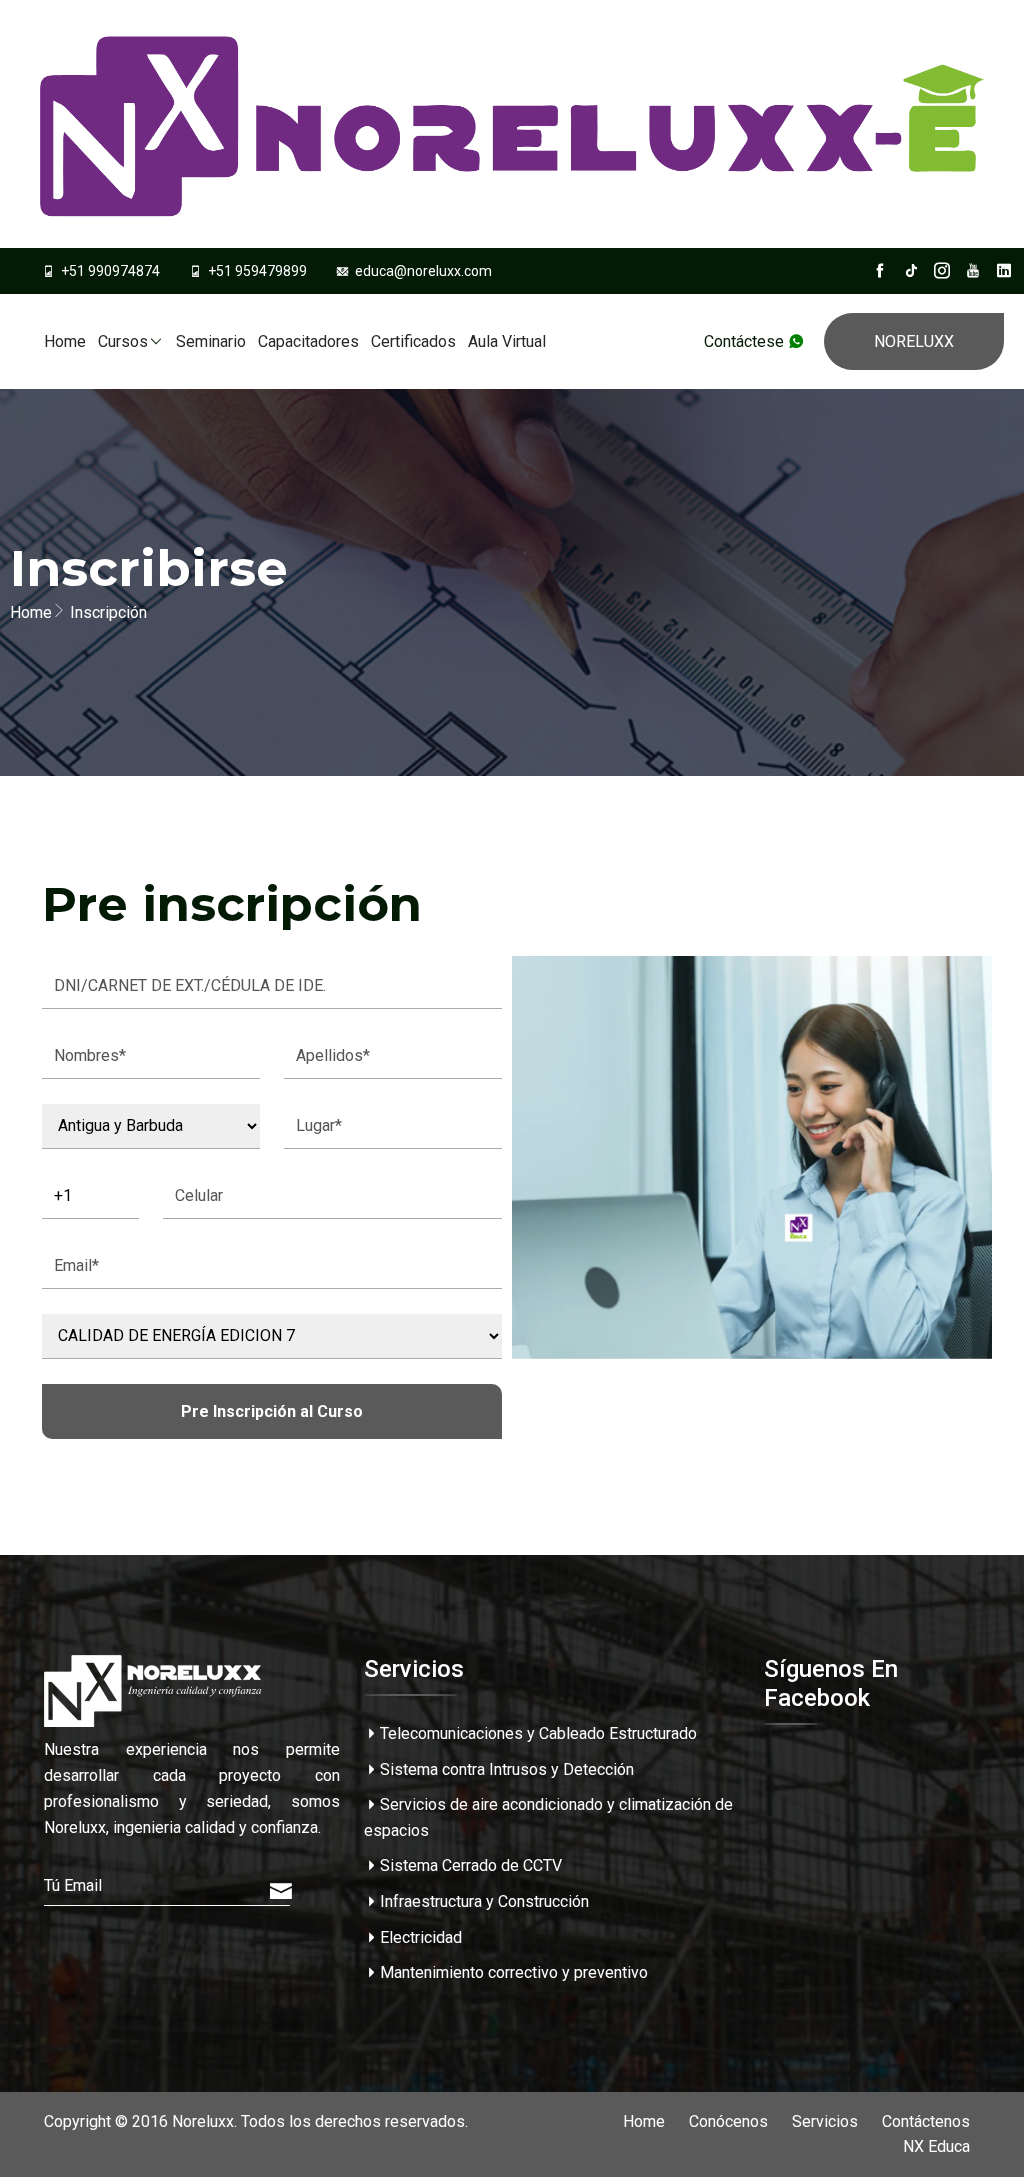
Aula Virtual (507, 341)
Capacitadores (308, 341)
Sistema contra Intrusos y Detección (507, 1769)
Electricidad (421, 1937)
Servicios (825, 2121)
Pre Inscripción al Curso (272, 1411)
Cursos (123, 341)
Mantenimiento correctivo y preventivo (514, 1972)
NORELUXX (914, 341)
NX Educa (936, 2146)
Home (65, 341)
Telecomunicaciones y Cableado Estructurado (538, 1733)
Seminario (211, 341)
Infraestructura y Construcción (484, 1901)
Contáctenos (926, 2121)
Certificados (413, 341)
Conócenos (728, 2121)
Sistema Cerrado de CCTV (471, 1865)
